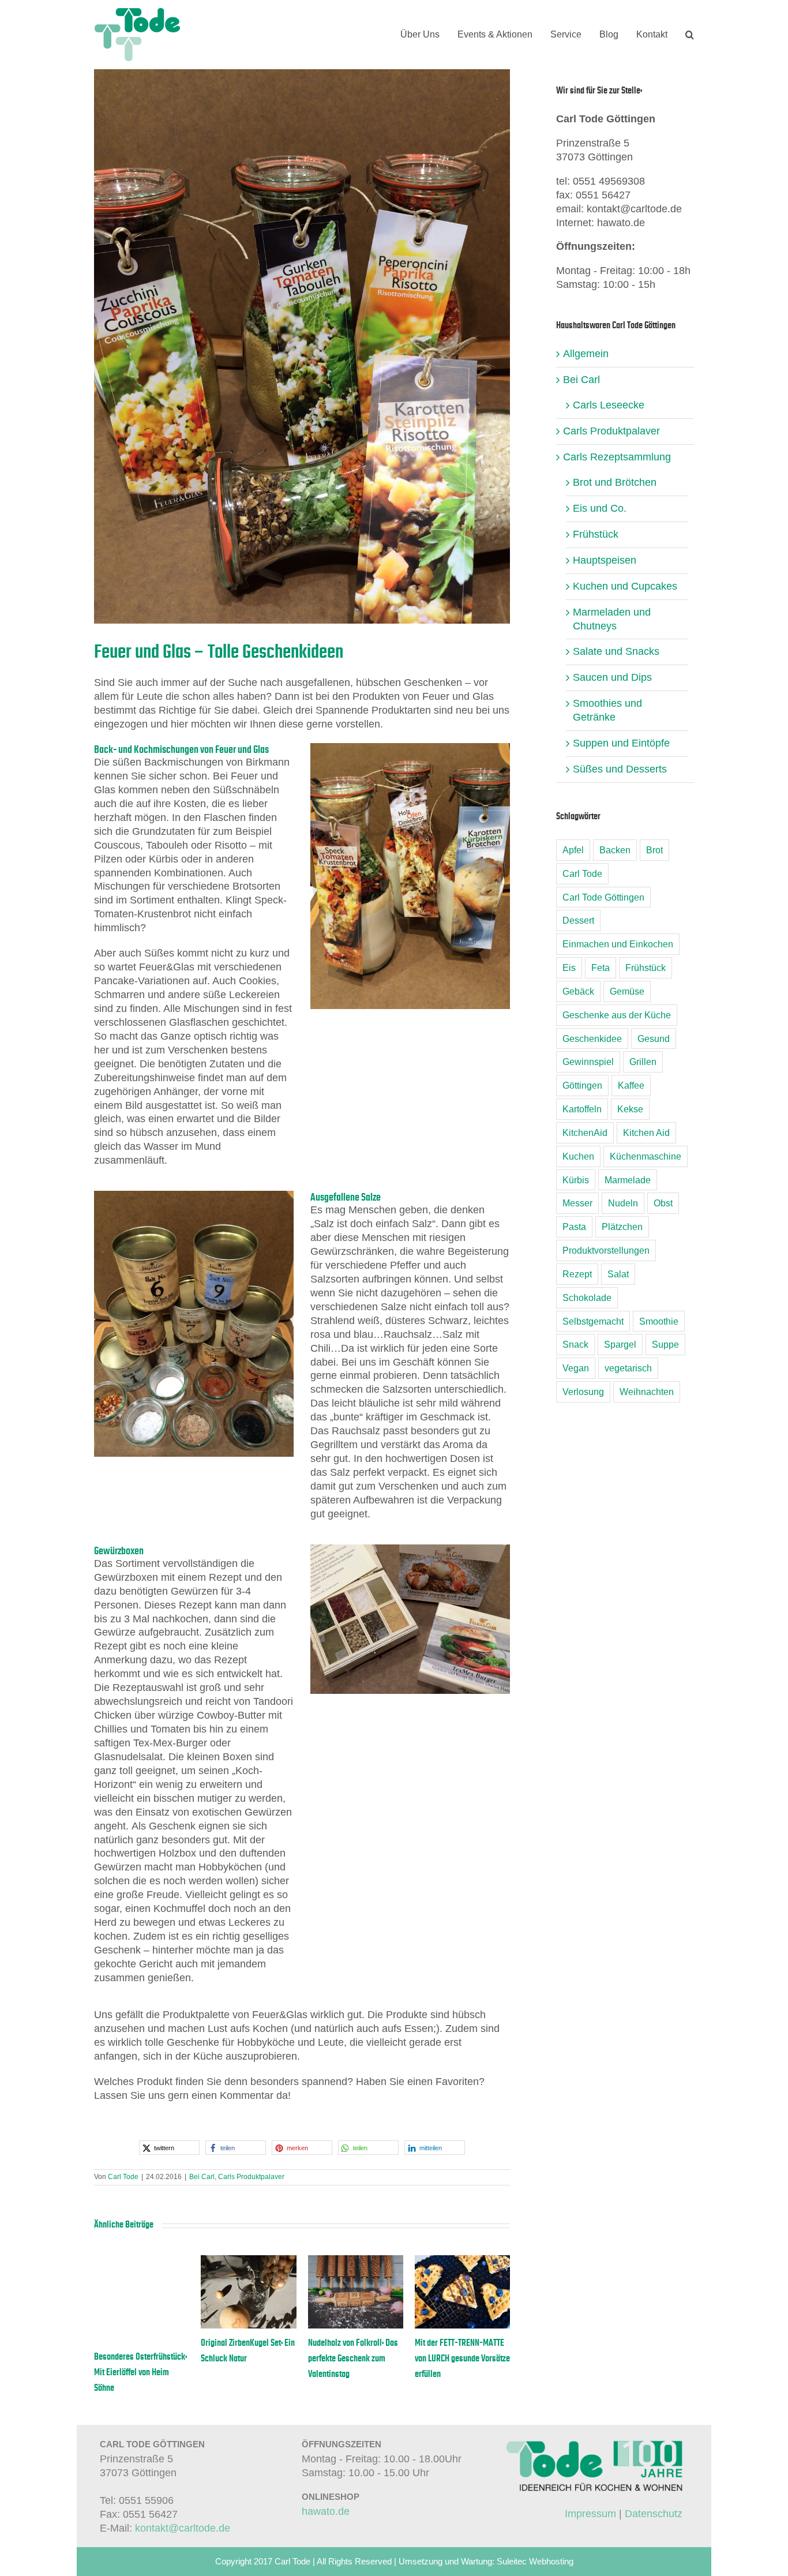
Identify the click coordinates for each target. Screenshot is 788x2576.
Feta (601, 968)
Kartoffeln (582, 1109)
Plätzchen (622, 1227)
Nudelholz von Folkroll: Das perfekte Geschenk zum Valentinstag (353, 2358)
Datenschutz (654, 2514)
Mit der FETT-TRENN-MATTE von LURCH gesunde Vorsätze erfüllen (462, 2358)
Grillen (643, 1062)
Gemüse (627, 991)
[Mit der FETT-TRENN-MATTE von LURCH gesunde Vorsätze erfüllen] (462, 2261)
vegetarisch (628, 1368)
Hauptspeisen (605, 560)
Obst (663, 1203)
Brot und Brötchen (615, 482)
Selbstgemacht (593, 1321)
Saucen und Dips (612, 677)
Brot (654, 850)
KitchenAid (585, 1133)
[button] (690, 35)
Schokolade (587, 1298)
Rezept (577, 1274)
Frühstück (596, 534)
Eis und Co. (600, 508)
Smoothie (659, 1321)
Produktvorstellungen (606, 1250)
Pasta (574, 1227)
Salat (618, 1274)
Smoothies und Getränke (607, 710)
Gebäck (578, 991)
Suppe (665, 1344)
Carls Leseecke (609, 405)
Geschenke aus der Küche (617, 1015)
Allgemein (586, 354)
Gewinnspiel (588, 1062)
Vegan (576, 1368)
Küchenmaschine (646, 1156)
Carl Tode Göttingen (603, 897)
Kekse (630, 1109)
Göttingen (582, 1085)
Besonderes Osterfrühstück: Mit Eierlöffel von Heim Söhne (140, 2372)
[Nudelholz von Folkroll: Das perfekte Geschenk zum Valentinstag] (356, 2261)
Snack (575, 1344)
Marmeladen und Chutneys (612, 619)
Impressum (590, 2514)
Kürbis (576, 1180)
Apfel (573, 850)
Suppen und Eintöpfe (621, 743)
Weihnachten (647, 1392)
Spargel (620, 1344)
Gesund (654, 1038)
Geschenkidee (592, 1038)
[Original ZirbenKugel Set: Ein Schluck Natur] (248, 2261)
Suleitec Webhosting (535, 2561)
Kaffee (631, 1085)
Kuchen (578, 1156)
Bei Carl (202, 2177)
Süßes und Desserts (620, 769)
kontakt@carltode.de (183, 2528)
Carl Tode (123, 2177)
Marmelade (628, 1180)
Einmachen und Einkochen (618, 944)
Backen (615, 850)
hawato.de (326, 2511)
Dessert (578, 920)
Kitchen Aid (646, 1133)
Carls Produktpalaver (251, 2177)
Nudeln (623, 1203)
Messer (577, 1203)
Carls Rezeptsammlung (617, 457)
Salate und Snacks (616, 651)
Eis (569, 968)
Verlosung (583, 1392)
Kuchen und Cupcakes (625, 586)
